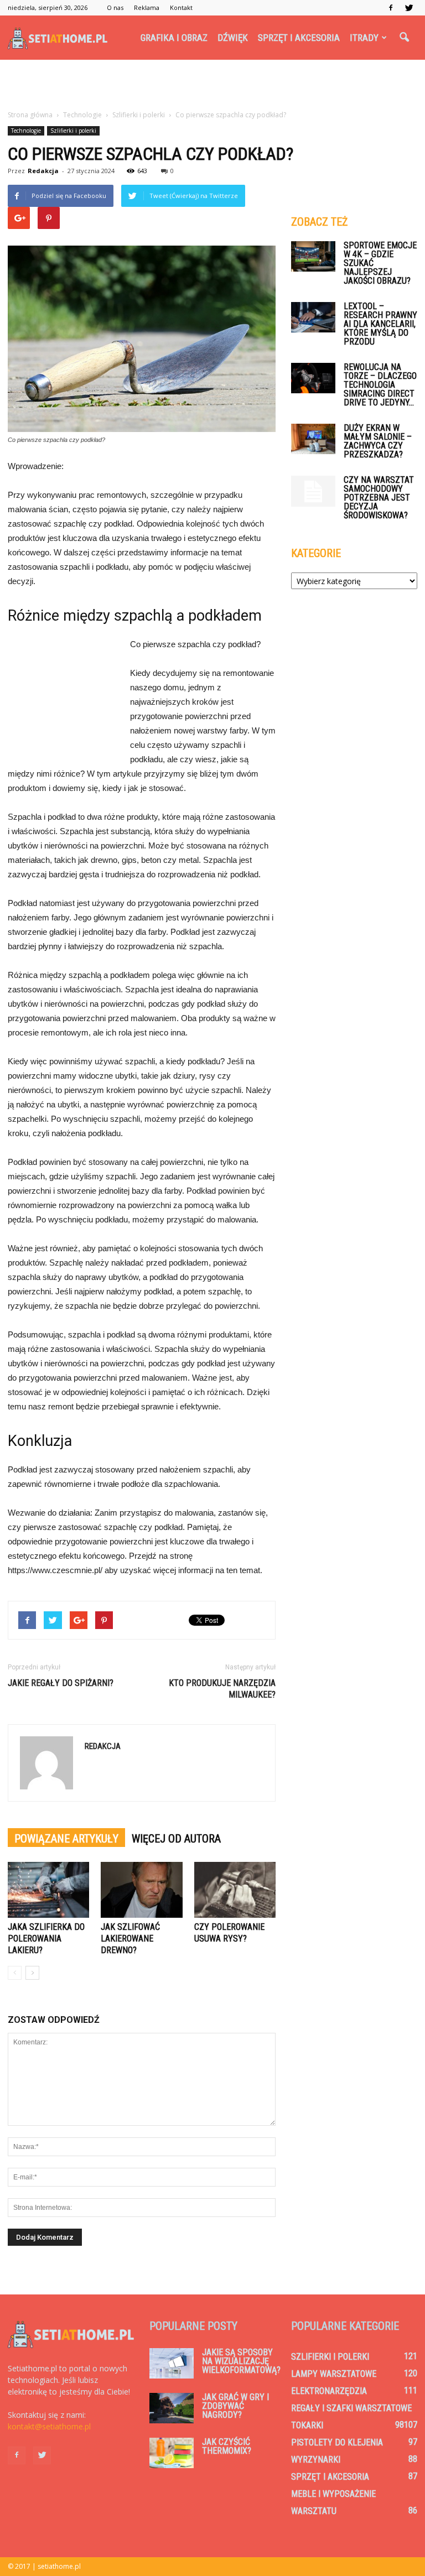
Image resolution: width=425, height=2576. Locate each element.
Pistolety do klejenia (337, 2442)
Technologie (26, 131)
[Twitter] (409, 8)
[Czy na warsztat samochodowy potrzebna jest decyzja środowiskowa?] (313, 491)
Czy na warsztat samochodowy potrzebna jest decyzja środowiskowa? (379, 498)
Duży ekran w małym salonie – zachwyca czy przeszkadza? (378, 441)
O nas (115, 7)
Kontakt (181, 7)
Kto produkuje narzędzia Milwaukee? (222, 1689)
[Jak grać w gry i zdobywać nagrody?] (172, 2408)
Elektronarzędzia (329, 2391)
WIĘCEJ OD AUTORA (176, 1839)
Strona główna (30, 115)
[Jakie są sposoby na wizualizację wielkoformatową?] (172, 2363)
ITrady (364, 38)
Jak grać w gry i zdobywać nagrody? (235, 2406)
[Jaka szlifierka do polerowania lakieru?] (48, 1890)
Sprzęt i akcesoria (299, 38)
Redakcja (43, 171)
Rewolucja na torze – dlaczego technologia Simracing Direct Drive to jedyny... (380, 385)
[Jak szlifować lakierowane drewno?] (141, 1890)
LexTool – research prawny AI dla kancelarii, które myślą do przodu (380, 324)
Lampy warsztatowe (334, 2374)
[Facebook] (391, 8)
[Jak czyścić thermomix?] (172, 2453)
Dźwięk (233, 38)
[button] (404, 38)
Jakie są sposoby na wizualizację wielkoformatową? (241, 2361)
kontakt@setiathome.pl (49, 2426)
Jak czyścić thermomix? (227, 2446)
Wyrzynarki (316, 2460)
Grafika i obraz (174, 38)
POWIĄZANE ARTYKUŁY (66, 1839)
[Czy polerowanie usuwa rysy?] (235, 1890)
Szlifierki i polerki (73, 131)
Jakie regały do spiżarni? (61, 1683)
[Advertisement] (212, 84)
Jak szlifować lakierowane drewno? (130, 1938)
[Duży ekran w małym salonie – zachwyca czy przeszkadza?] (313, 439)
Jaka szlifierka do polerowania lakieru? (46, 1938)
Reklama (147, 7)
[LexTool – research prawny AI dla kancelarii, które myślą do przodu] (313, 317)
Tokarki (307, 2425)
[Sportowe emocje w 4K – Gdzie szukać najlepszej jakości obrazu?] (313, 256)
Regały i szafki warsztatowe (351, 2408)
